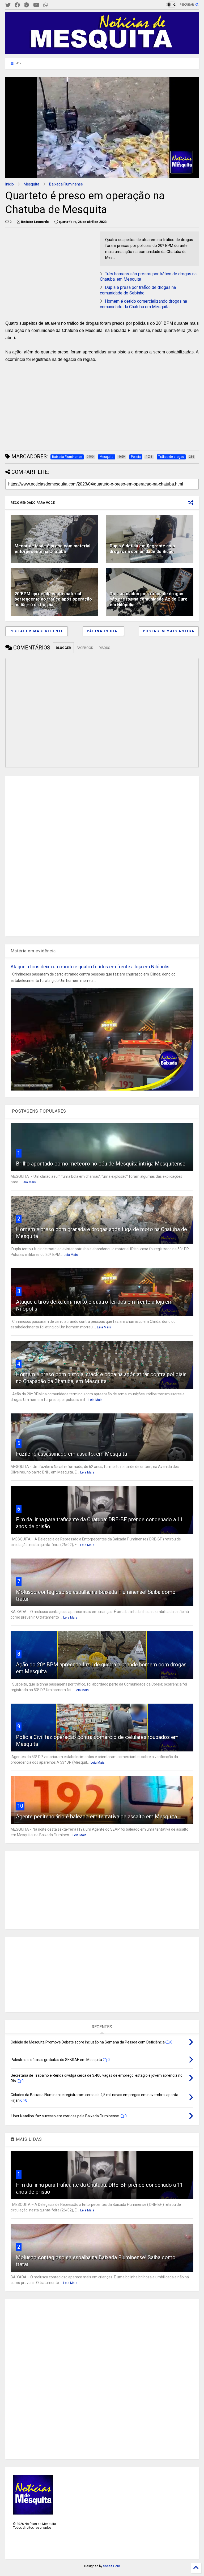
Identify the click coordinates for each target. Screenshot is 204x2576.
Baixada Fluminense (66, 184)
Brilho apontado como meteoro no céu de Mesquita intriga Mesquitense (101, 1164)
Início (10, 184)
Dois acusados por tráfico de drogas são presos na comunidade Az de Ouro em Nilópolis (149, 599)
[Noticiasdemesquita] (54, 5)
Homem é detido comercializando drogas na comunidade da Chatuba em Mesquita (143, 304)
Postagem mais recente (37, 631)
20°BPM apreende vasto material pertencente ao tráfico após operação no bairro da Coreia (53, 599)
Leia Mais (29, 1182)
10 (20, 1806)
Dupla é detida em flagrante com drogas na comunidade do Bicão (142, 549)
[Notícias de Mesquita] (102, 52)
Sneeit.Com (112, 2566)
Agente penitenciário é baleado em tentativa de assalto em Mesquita (96, 1817)
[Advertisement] (45, 265)
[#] (8, 5)
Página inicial (103, 631)
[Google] (27, 5)
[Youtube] (36, 5)
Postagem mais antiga (169, 631)
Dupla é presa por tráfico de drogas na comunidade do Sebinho (138, 290)
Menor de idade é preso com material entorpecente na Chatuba (52, 549)
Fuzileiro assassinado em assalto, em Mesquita (71, 1454)
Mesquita (31, 184)
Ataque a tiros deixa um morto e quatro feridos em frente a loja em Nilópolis (90, 967)
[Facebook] (17, 5)
